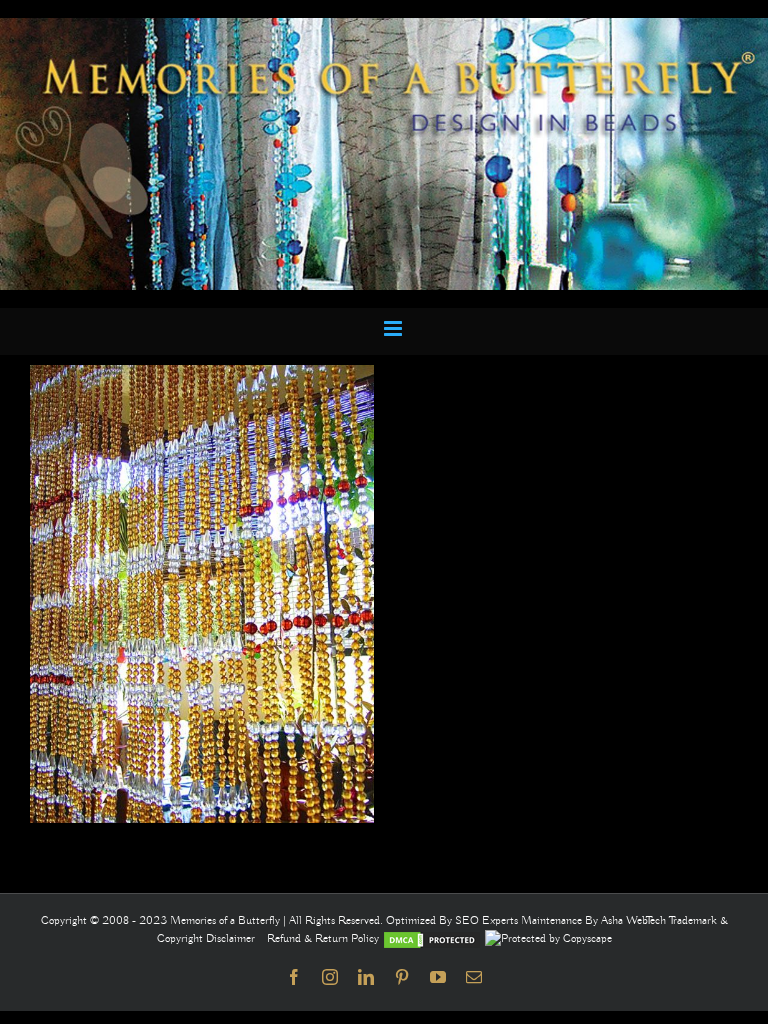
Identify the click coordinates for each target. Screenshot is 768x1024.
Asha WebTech (635, 920)
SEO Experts (488, 920)
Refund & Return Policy (324, 938)
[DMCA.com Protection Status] (432, 938)
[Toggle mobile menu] (394, 328)
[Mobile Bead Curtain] (384, 27)
